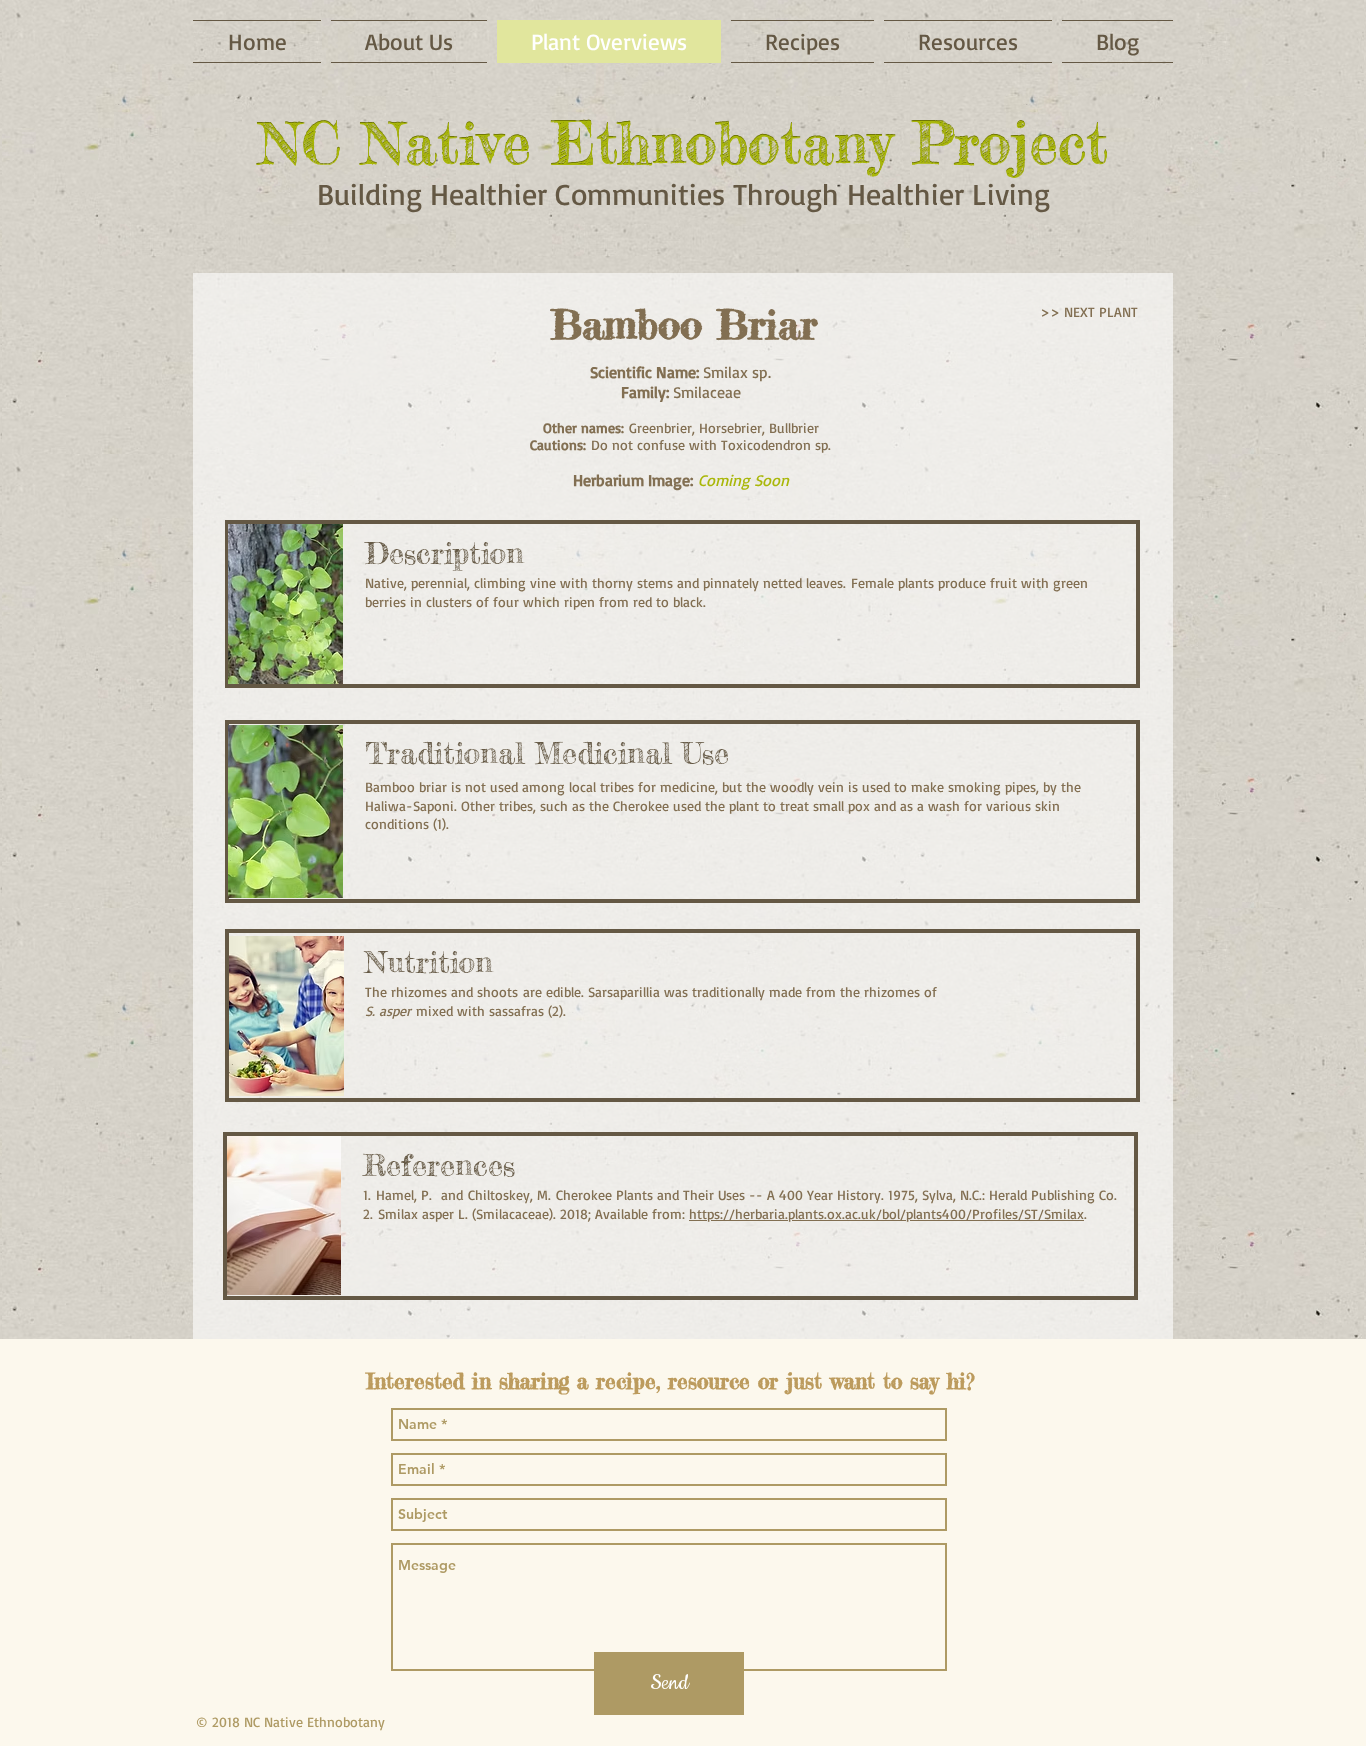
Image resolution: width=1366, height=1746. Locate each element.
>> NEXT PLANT (1089, 311)
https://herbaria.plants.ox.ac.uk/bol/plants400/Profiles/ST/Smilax (886, 1213)
